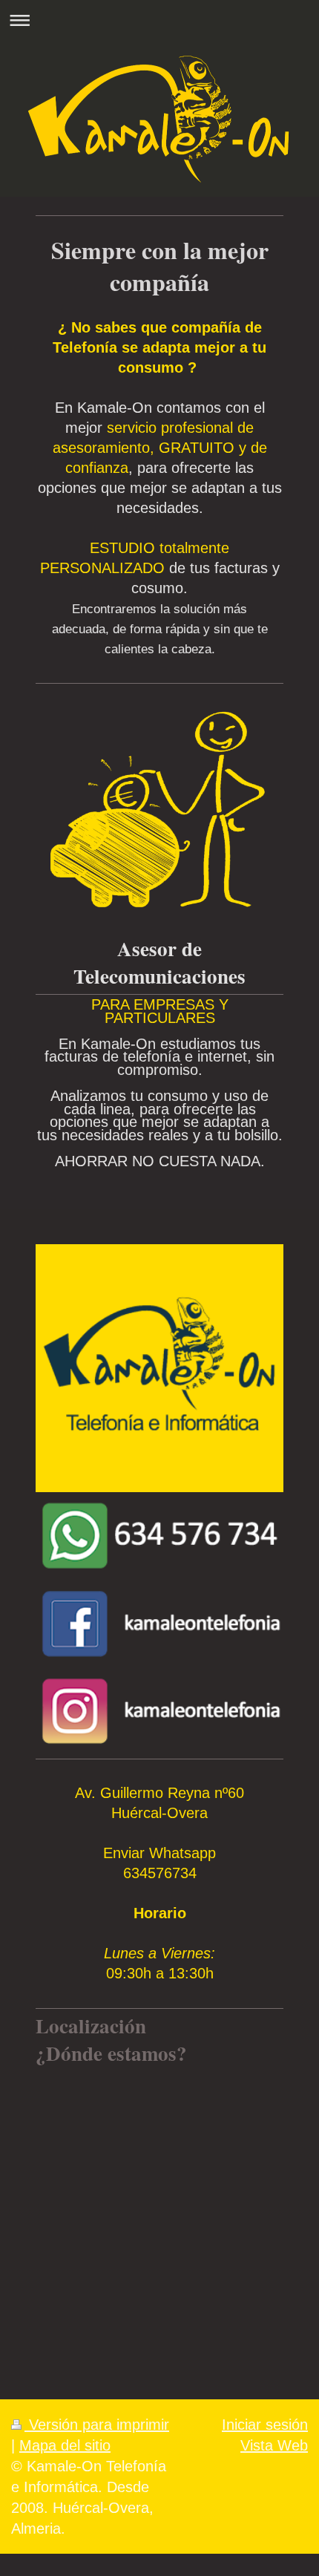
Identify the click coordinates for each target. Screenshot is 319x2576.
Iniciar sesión (265, 2425)
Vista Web (274, 2445)
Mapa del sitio (65, 2445)
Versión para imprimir (97, 2425)
